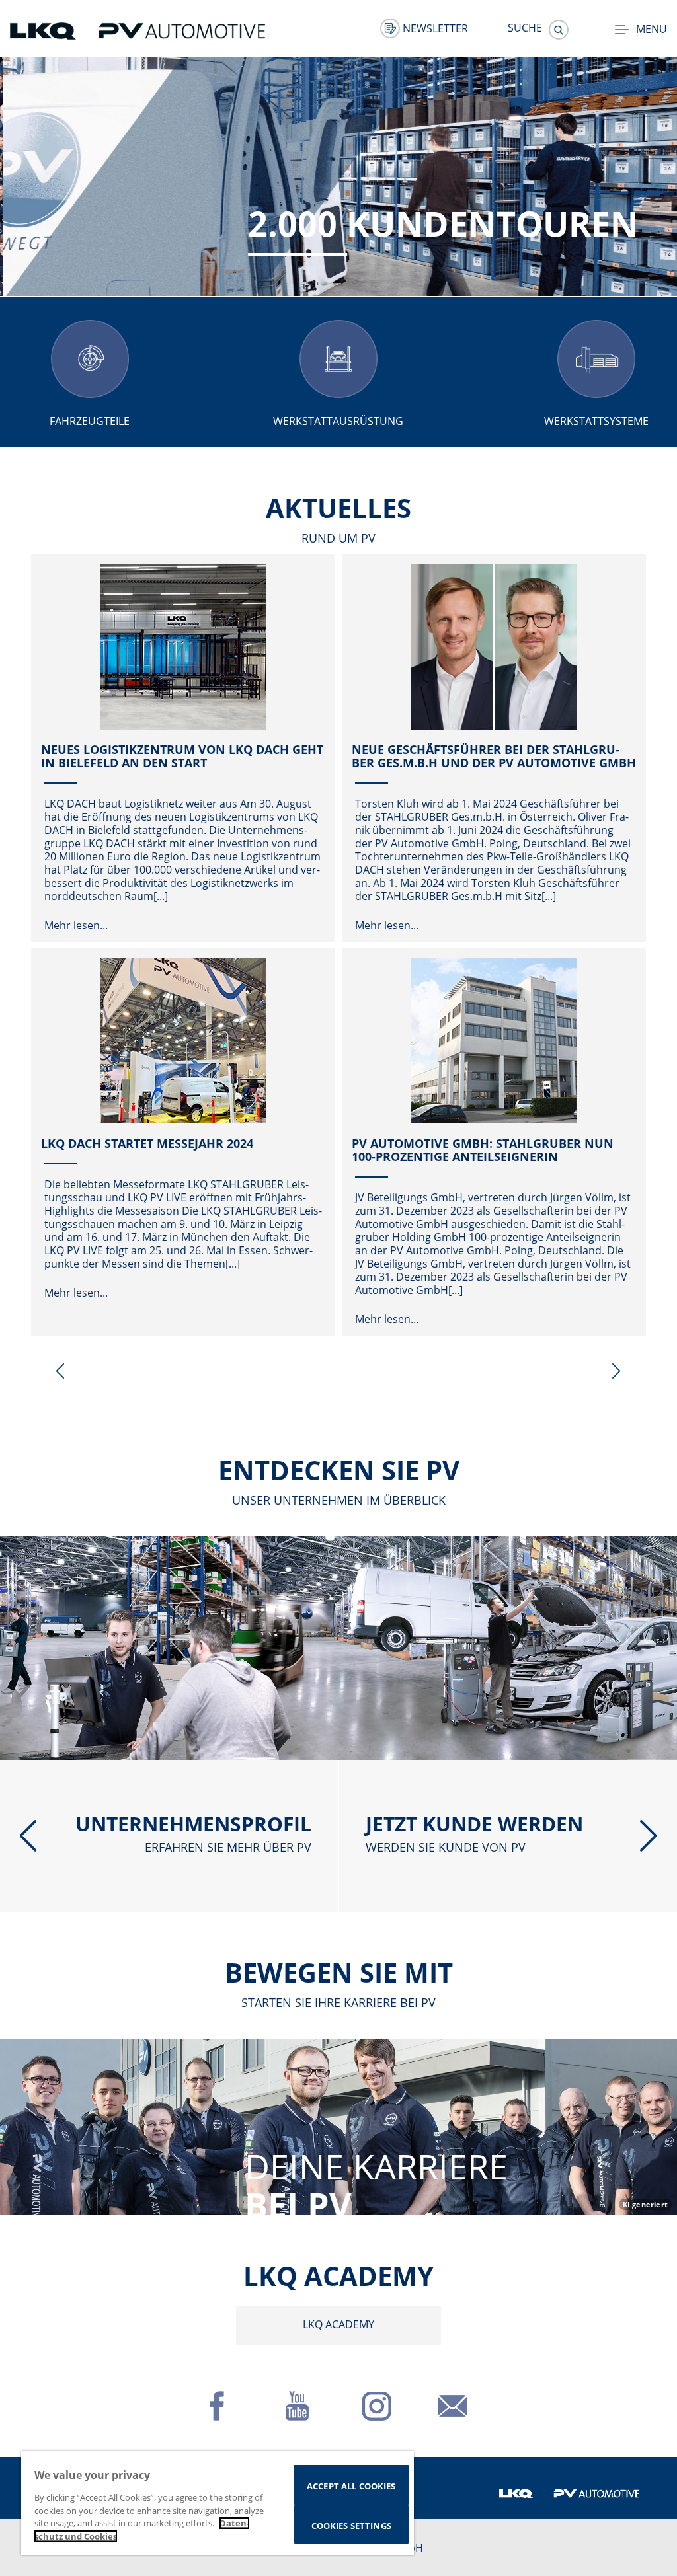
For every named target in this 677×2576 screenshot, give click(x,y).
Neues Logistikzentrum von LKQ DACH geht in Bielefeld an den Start (182, 756)
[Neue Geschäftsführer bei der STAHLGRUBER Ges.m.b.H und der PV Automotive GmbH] (494, 647)
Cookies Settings (351, 2526)
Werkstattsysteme (596, 421)
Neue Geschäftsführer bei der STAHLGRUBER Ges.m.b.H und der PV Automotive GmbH (494, 756)
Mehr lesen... (76, 925)
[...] (161, 896)
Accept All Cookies (351, 2486)
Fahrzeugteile (90, 421)
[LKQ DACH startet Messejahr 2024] (183, 1041)
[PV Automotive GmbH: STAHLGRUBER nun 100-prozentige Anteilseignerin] (494, 1041)
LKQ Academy (338, 2324)
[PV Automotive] (182, 30)
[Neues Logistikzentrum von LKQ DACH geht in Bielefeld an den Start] (183, 647)
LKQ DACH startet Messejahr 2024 (147, 1143)
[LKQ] (44, 30)
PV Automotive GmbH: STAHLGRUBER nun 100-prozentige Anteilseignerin (483, 1150)
